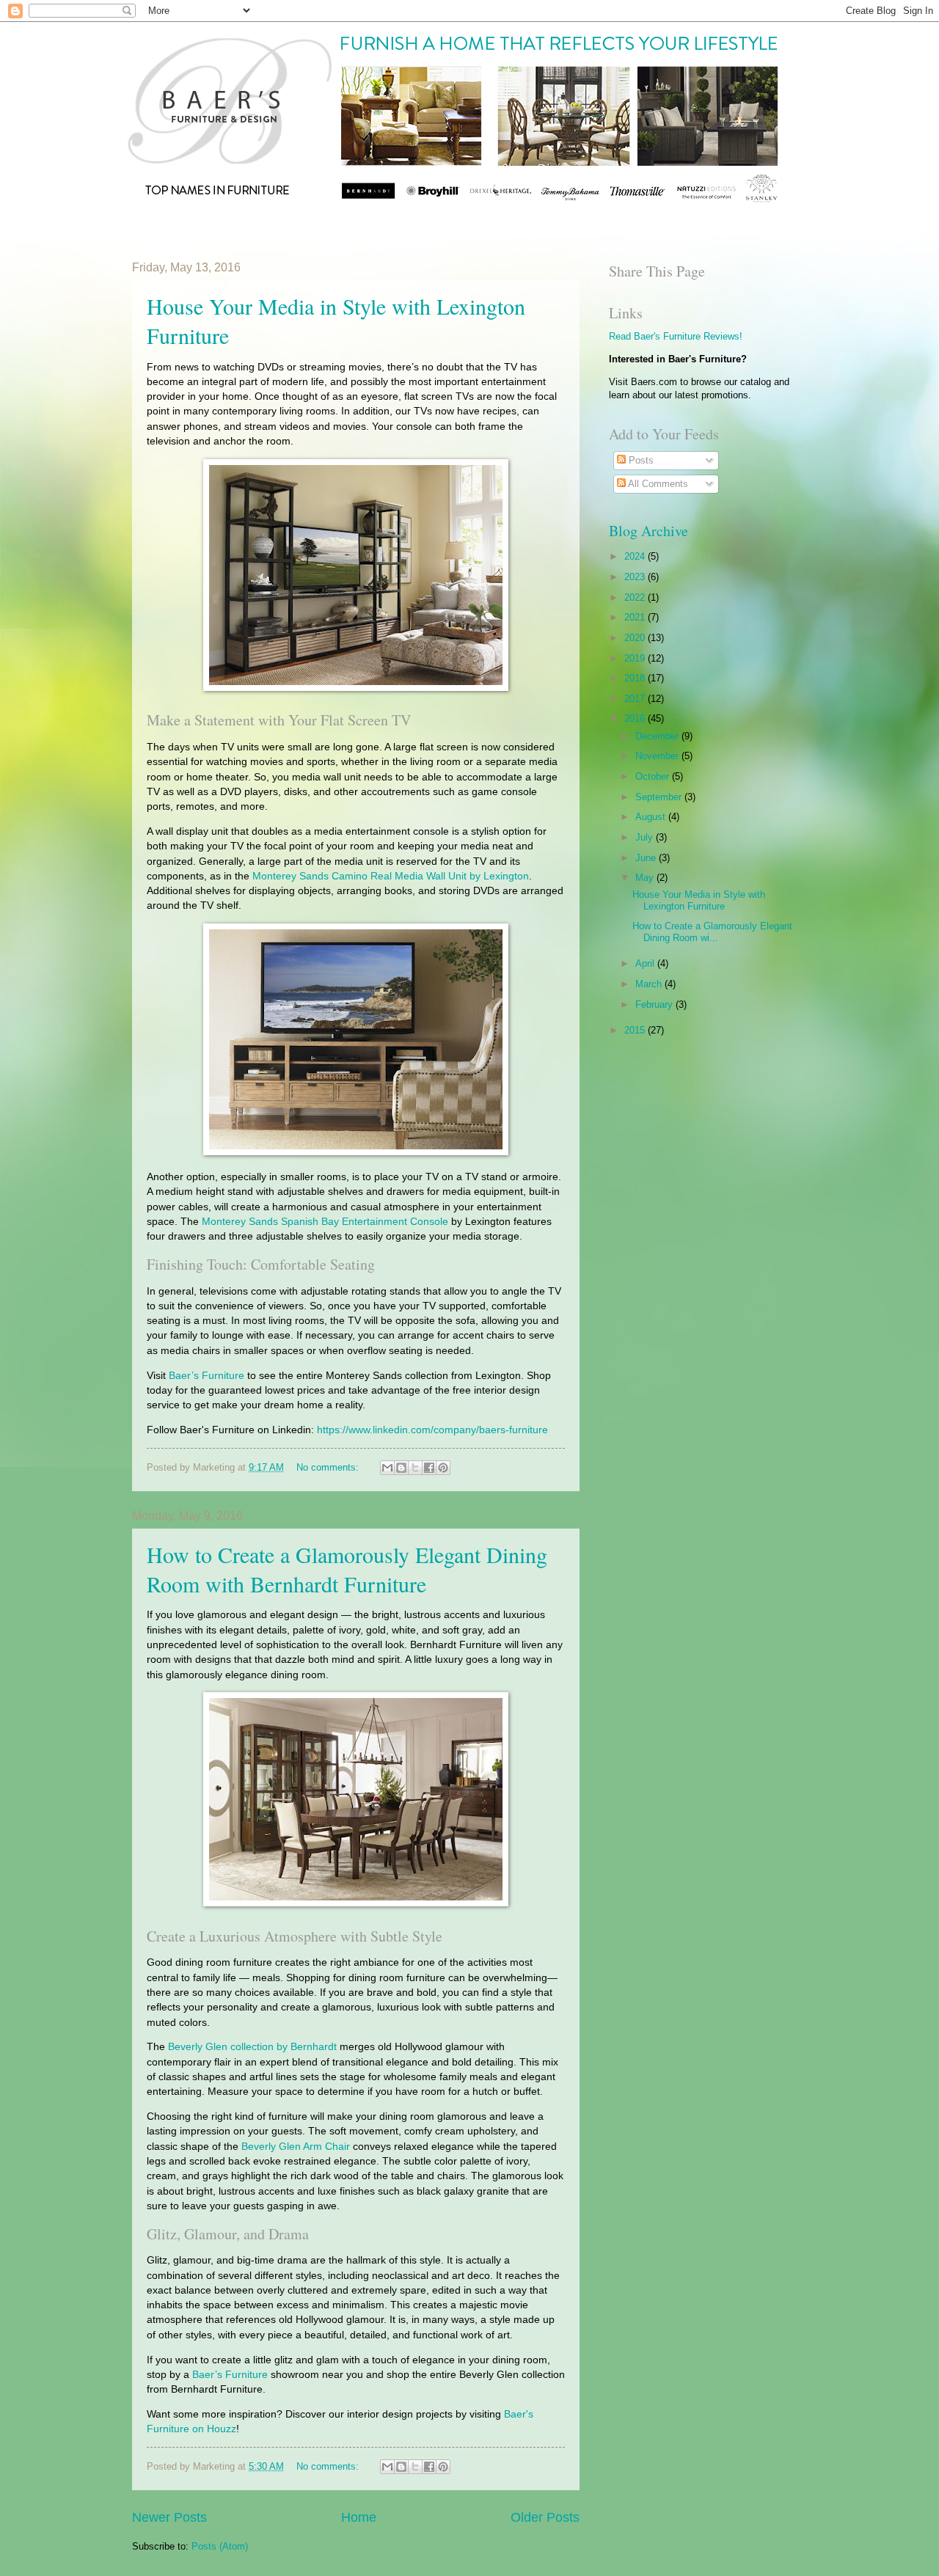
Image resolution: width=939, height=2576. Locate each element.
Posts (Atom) (220, 2546)
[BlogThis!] (401, 1468)
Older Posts (545, 2517)
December (658, 736)
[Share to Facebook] (429, 1468)
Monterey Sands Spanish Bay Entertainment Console (325, 1222)
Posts (640, 460)
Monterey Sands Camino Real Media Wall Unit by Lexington (391, 876)
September (660, 797)
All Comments (657, 484)
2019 (636, 658)
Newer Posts (169, 2517)
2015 (636, 1030)
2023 (636, 577)
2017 (636, 699)
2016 (636, 718)
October (654, 776)
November (658, 756)
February (655, 1005)
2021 (636, 617)
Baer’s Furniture (207, 1376)
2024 (636, 556)
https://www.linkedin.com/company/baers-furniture (432, 1430)
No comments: (329, 1467)
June (647, 858)
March (650, 984)
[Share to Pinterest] (443, 1468)
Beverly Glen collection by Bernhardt (252, 2047)
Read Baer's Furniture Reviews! (676, 336)
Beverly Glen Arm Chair (296, 2147)
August (652, 817)
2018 (636, 678)
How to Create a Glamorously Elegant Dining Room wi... (712, 932)
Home (359, 2517)
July (646, 837)
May (646, 878)
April (646, 963)
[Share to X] (415, 1468)
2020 (636, 638)
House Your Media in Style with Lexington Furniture (699, 900)
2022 (636, 597)
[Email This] (387, 1468)
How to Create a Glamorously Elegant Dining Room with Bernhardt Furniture (347, 1569)
